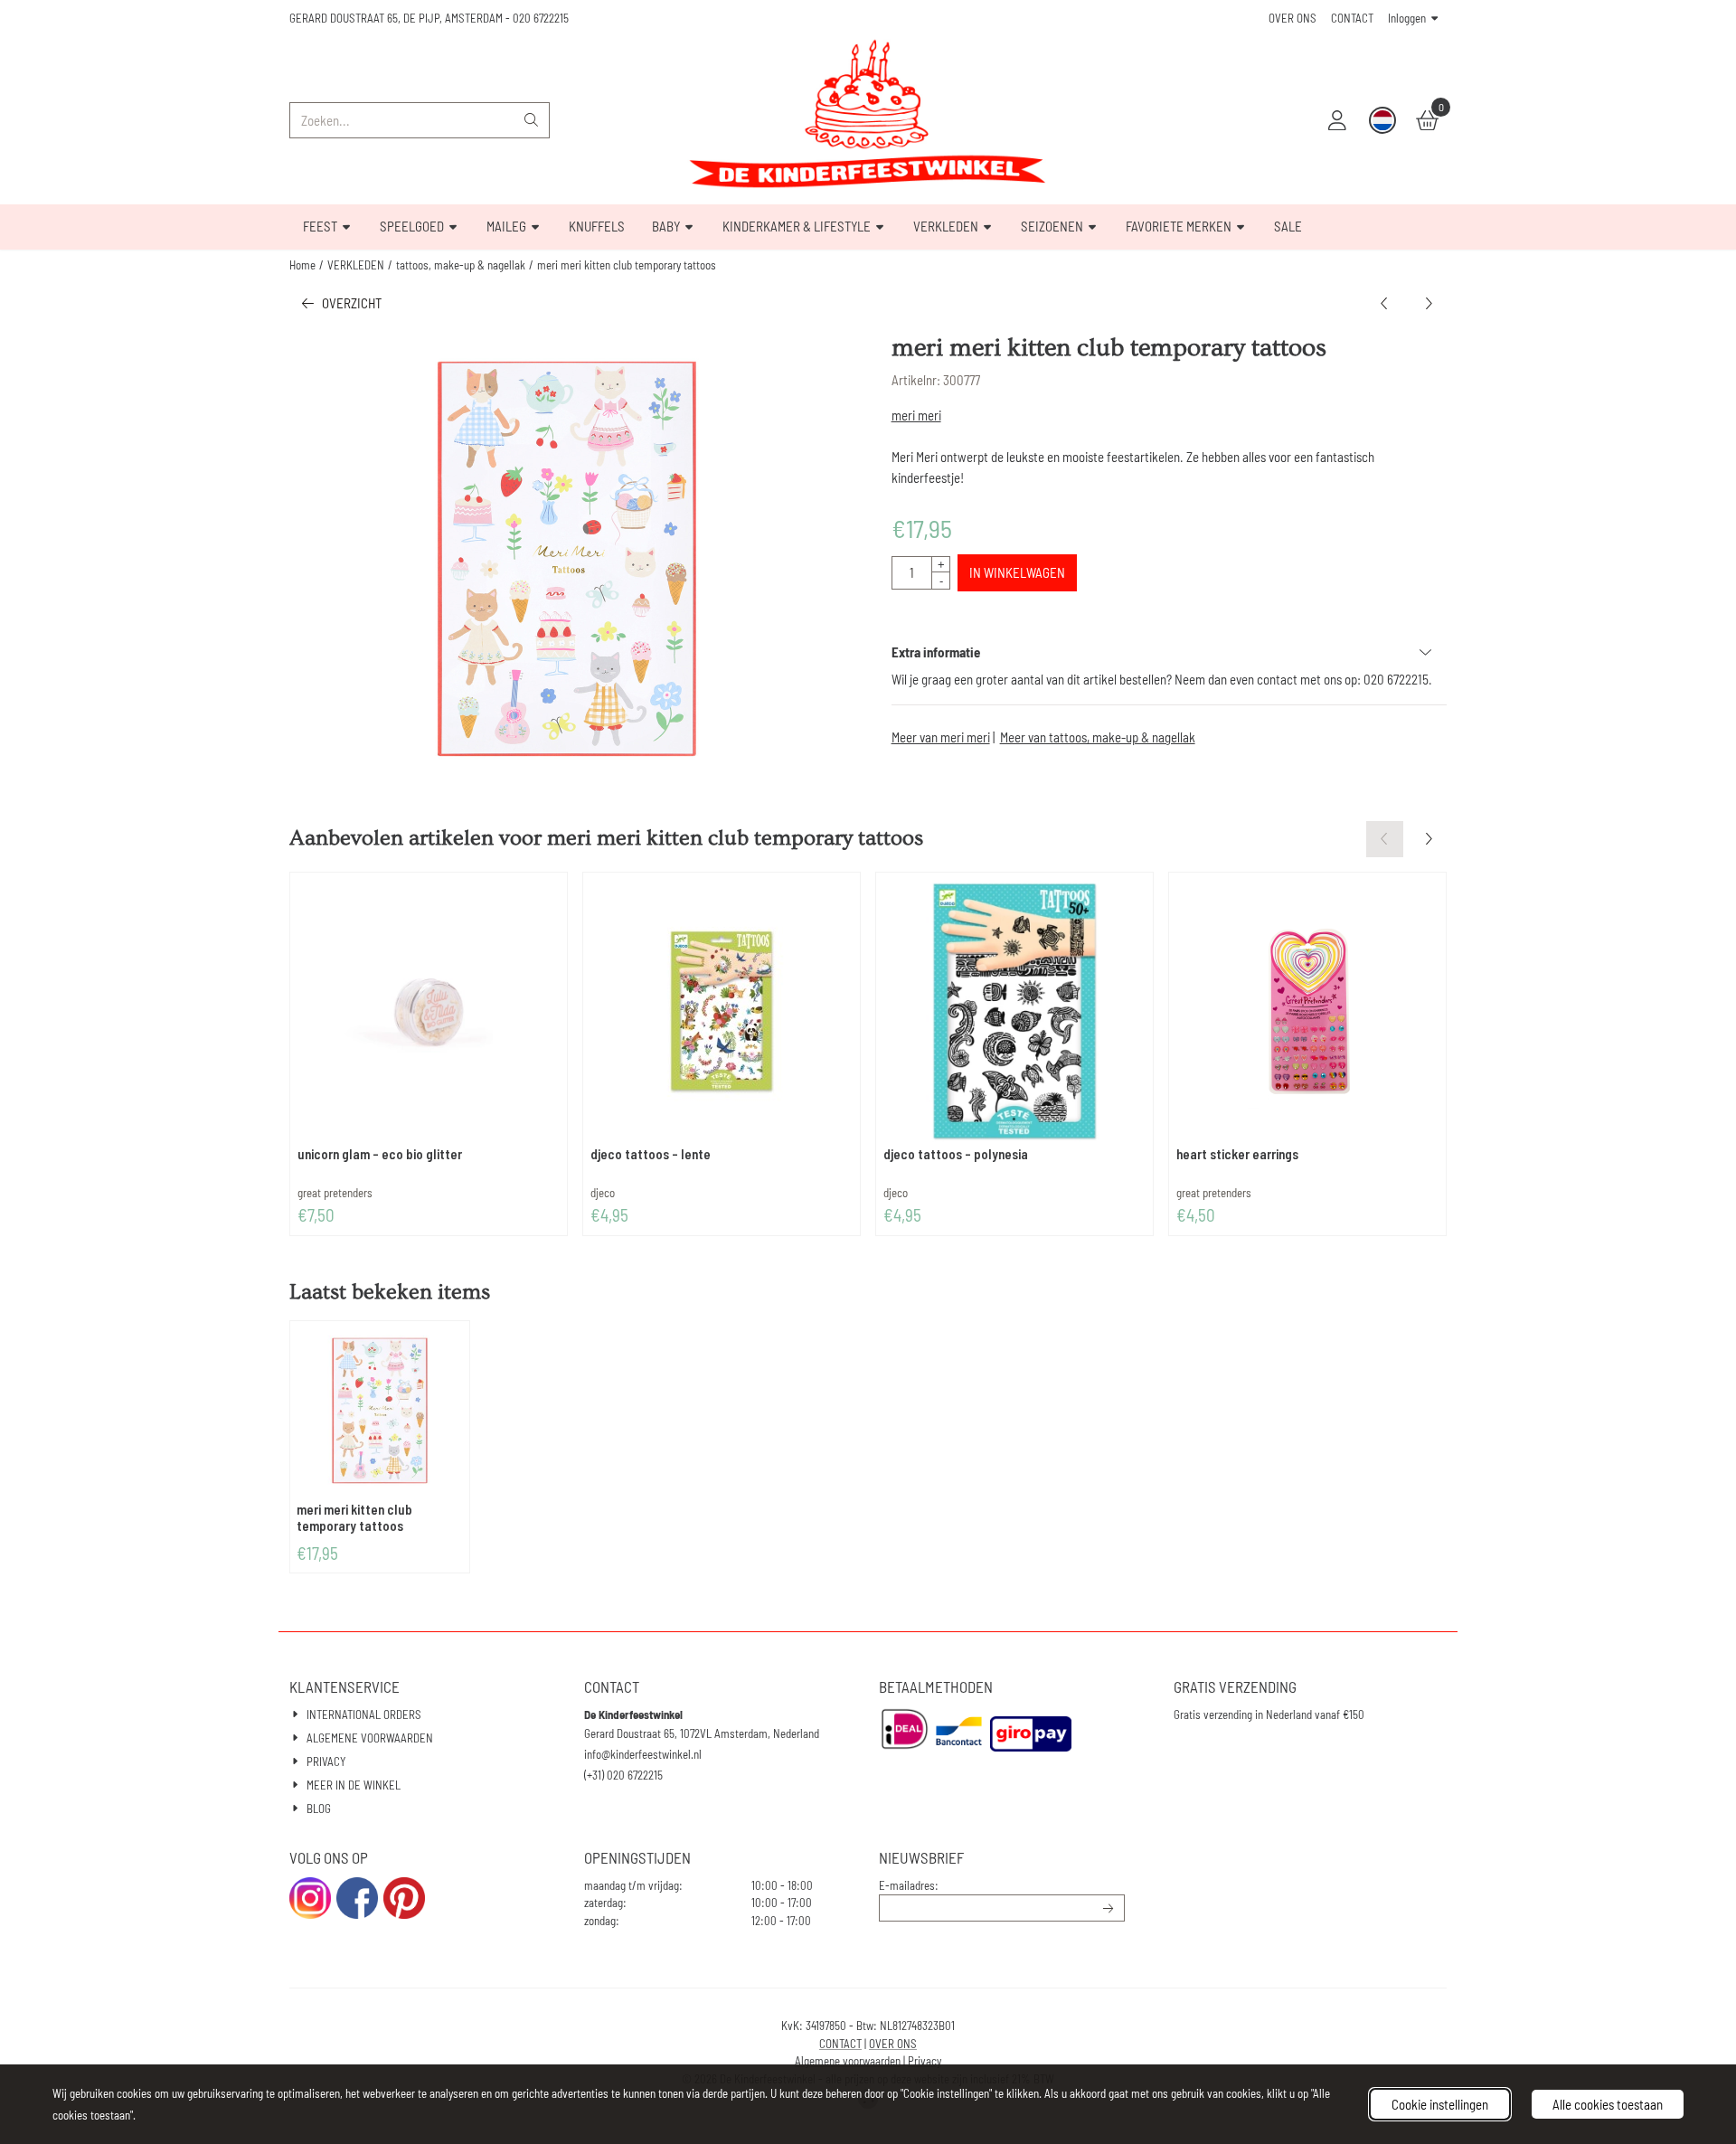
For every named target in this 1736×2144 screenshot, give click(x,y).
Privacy (925, 2061)
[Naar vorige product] (1385, 303)
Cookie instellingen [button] (1440, 2104)
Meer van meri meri (941, 737)
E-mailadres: (909, 1885)
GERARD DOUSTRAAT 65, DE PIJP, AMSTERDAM (396, 18)
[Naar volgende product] (1429, 303)
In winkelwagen (1017, 572)
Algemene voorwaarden (848, 2061)
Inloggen (1407, 18)
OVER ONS (1293, 18)
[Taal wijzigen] (1382, 120)
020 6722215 (541, 18)
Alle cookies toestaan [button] (1608, 2104)
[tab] (1169, 652)
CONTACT (1352, 18)
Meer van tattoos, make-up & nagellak (1098, 737)
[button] (1337, 120)
